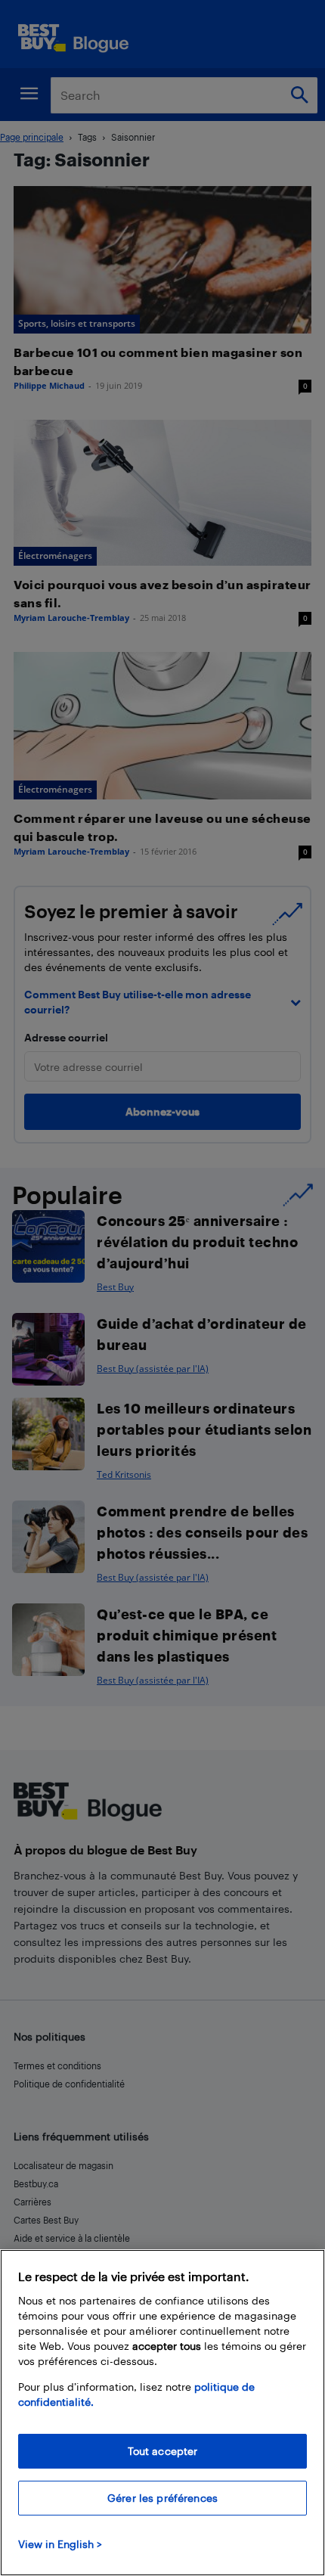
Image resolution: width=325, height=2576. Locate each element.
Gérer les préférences (162, 2498)
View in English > (60, 2544)
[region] (162, 2413)
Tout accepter (163, 2451)
